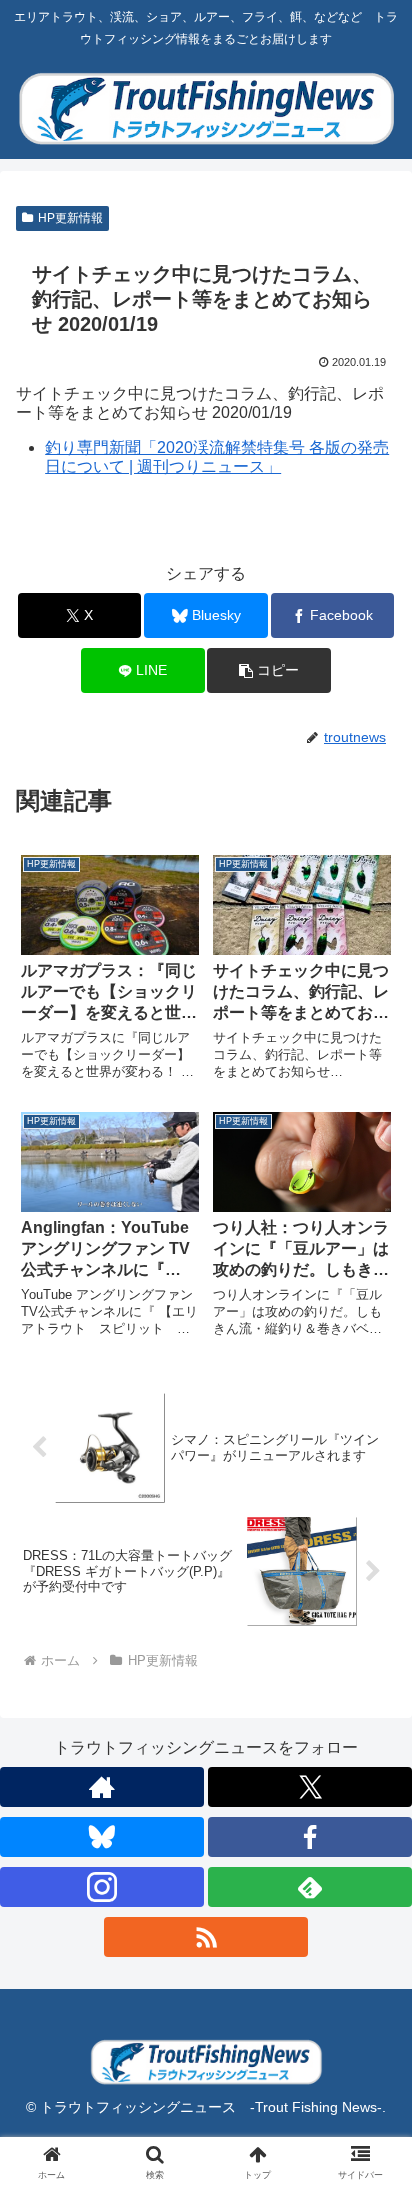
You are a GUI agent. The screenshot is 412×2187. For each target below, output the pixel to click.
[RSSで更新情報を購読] (206, 1937)
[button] (269, 670)
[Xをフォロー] (310, 1787)
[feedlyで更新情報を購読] (310, 1887)
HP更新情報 (70, 218)
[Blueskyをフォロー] (102, 1837)
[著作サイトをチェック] (102, 1787)
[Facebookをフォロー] (310, 1837)
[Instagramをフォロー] (102, 1887)
